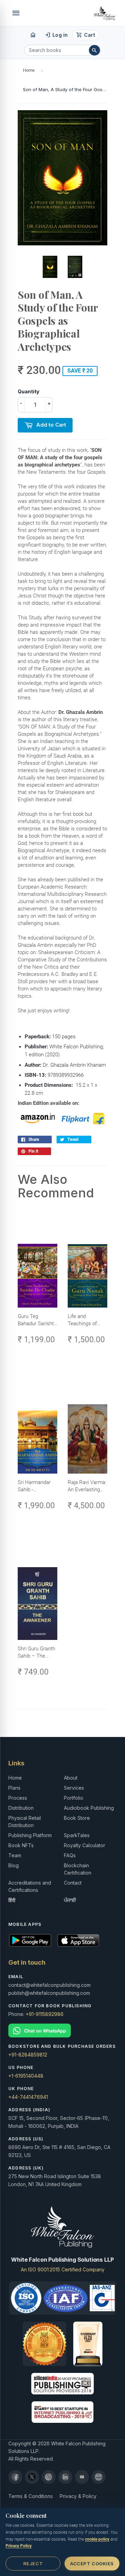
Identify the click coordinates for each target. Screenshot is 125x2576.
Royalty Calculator (85, 1845)
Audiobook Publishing (89, 1808)
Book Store (77, 1818)
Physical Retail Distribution (25, 1822)
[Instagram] (49, 2477)
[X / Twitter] (32, 2477)
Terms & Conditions (31, 2496)
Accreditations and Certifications (30, 1886)
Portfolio (74, 1798)
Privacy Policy (19, 2546)
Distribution (21, 1808)
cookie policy (97, 2539)
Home (29, 70)
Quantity (28, 391)
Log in (56, 35)
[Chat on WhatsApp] (62, 2031)
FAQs (70, 1855)
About (71, 1778)
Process (18, 1798)
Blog (14, 1865)
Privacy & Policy (78, 2496)
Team (15, 1855)
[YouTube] (82, 2477)
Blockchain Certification (78, 1869)
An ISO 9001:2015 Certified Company (63, 2269)
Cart (86, 35)
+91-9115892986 (45, 2014)
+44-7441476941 (28, 2097)
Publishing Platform (30, 1835)
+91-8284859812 (28, 2055)
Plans (14, 1788)
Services (74, 1788)
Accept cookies (92, 2564)
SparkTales (77, 1835)
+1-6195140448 (26, 2076)
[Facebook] (15, 2477)
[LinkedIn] (65, 2477)
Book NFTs (21, 1845)
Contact (73, 1883)
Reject (33, 2564)
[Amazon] (99, 2477)
